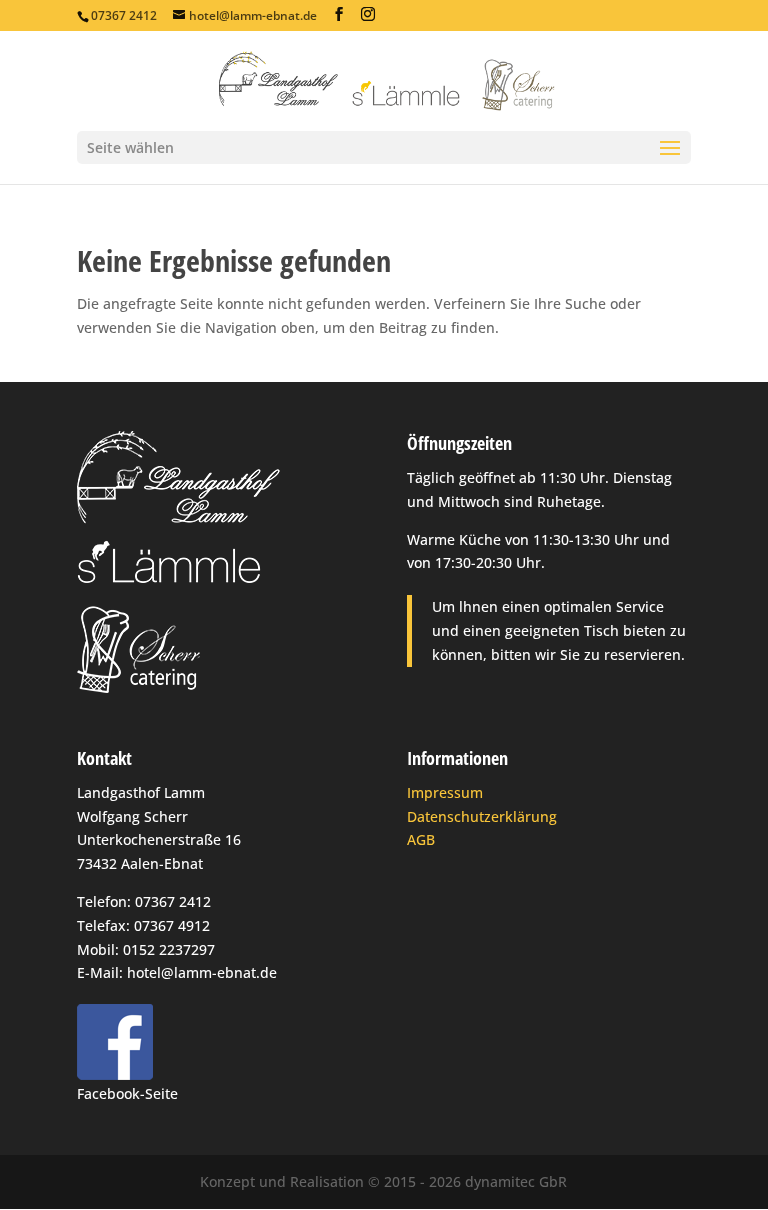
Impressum (445, 792)
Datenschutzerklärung (482, 816)
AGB (421, 839)
